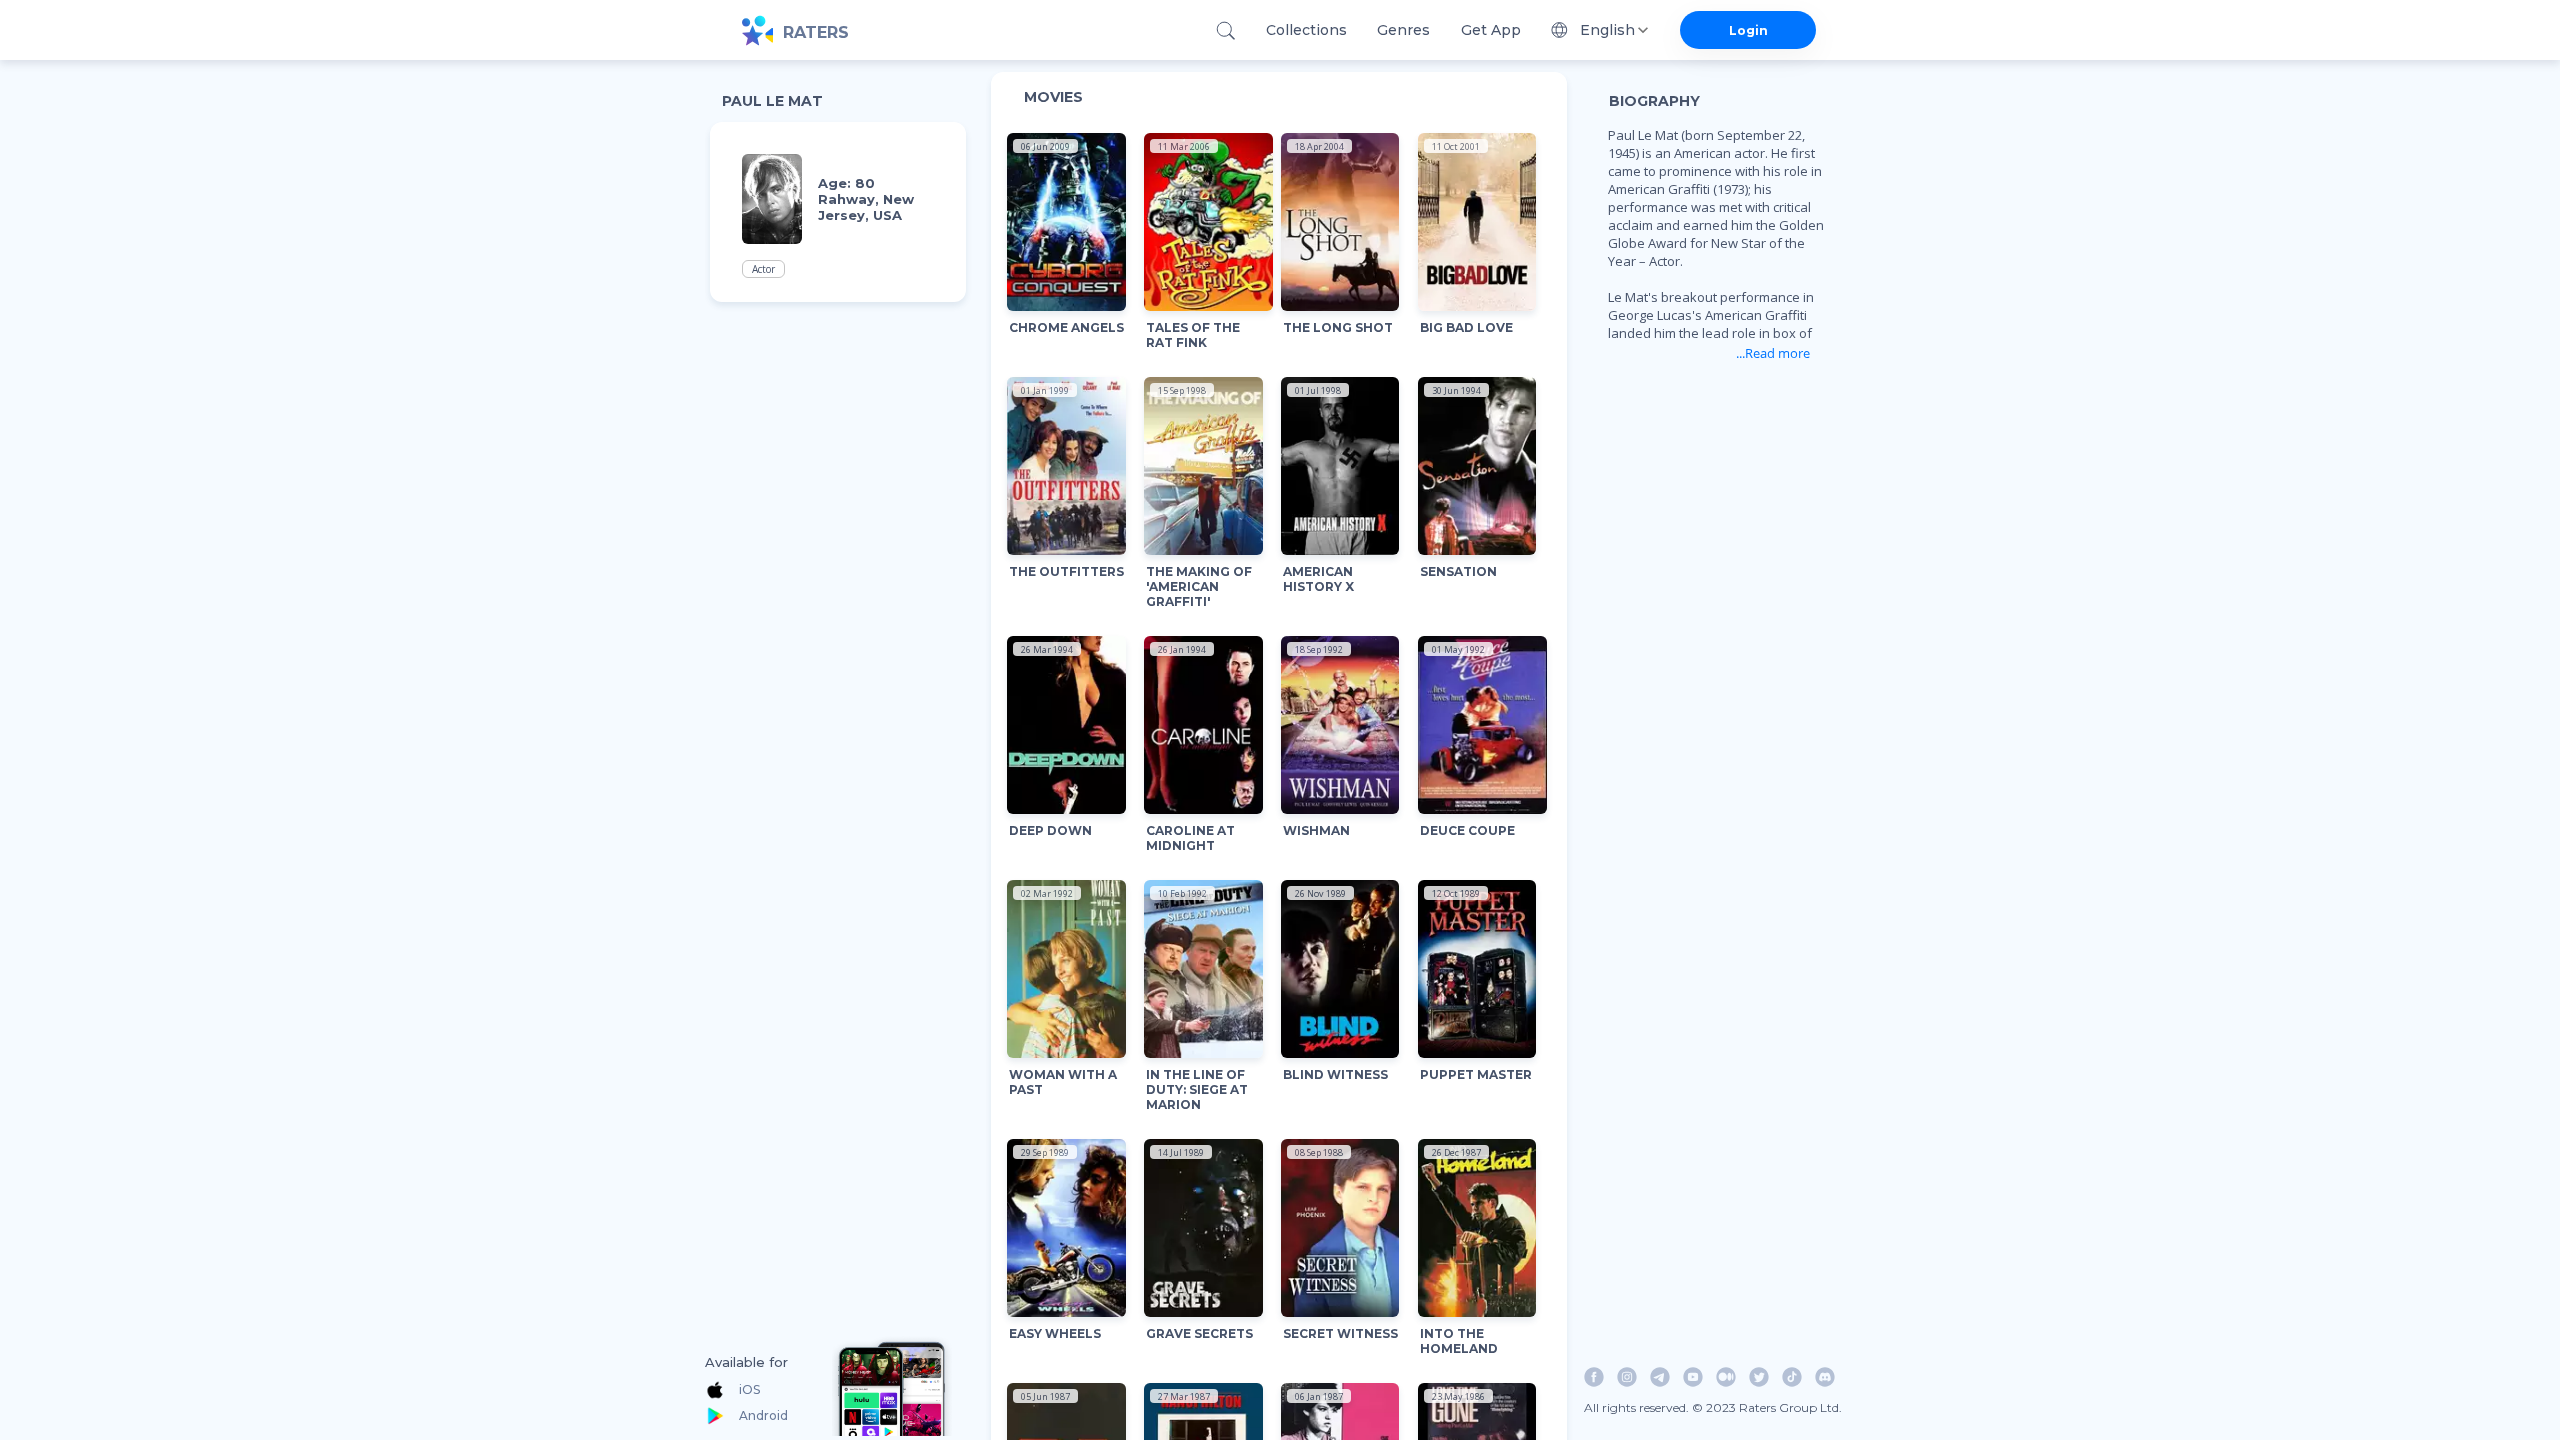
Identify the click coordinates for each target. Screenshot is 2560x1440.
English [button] (1607, 30)
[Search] (1225, 30)
